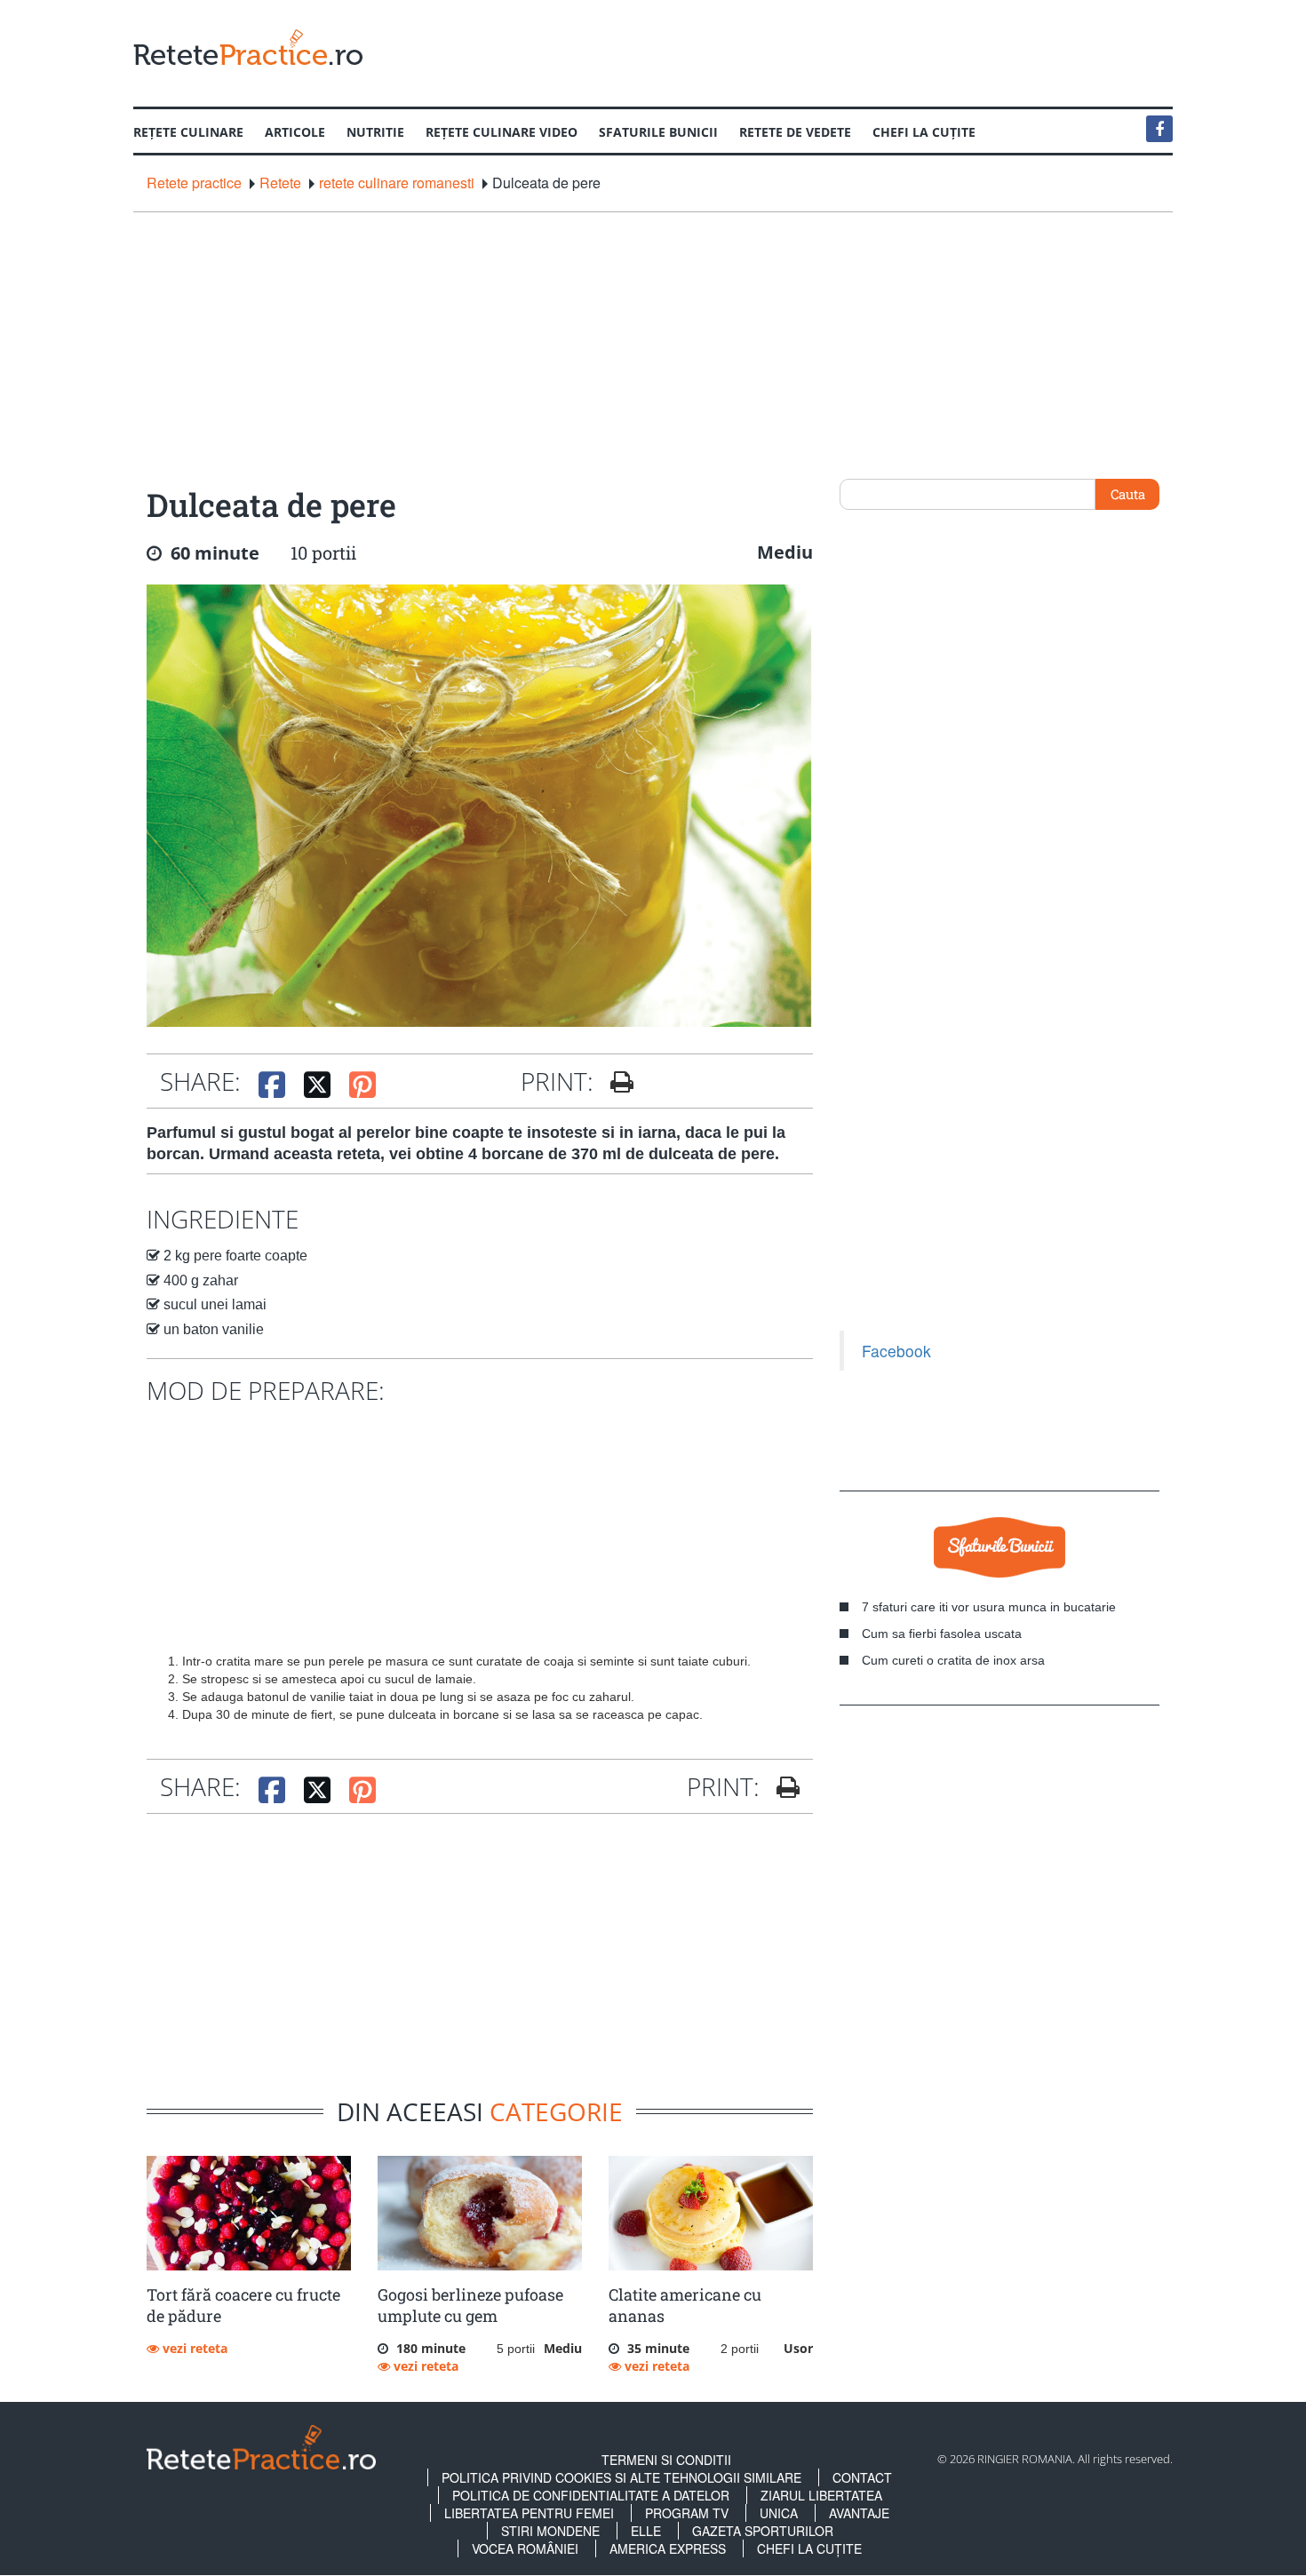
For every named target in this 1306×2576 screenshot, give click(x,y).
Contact (862, 2477)
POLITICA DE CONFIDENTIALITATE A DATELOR (591, 2495)
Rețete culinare (188, 132)
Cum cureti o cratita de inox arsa (953, 1660)
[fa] (615, 1082)
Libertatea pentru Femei (529, 2513)
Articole (295, 132)
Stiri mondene (550, 2531)
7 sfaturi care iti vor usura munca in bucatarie (989, 1607)
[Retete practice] (248, 47)
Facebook (896, 1351)
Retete (280, 183)
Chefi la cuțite (924, 132)
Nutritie (375, 132)
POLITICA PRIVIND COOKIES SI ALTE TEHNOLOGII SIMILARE (621, 2477)
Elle (646, 2531)
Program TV (687, 2513)
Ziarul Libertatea (821, 2495)
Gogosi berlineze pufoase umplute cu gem (470, 2305)
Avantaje (859, 2513)
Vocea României (525, 2548)
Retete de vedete (795, 132)
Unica (779, 2513)
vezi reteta (193, 2348)
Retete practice (194, 183)
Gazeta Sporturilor (763, 2531)
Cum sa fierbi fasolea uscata (942, 1634)
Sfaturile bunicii (658, 132)
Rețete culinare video (502, 132)
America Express (668, 2548)
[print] (781, 1787)
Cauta (1128, 494)
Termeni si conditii (666, 2460)
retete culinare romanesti (397, 183)
